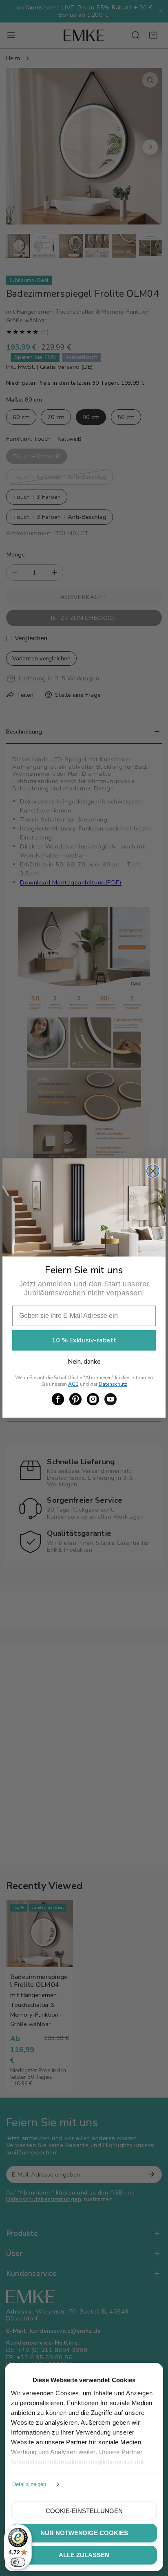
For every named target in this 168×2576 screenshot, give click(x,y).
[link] (58, 1399)
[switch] (18, 2562)
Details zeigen (29, 2484)
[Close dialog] (153, 1171)
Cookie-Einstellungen (84, 2511)
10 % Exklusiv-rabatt (84, 1340)
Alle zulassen (84, 2555)
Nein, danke (84, 1362)
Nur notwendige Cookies (84, 2533)
